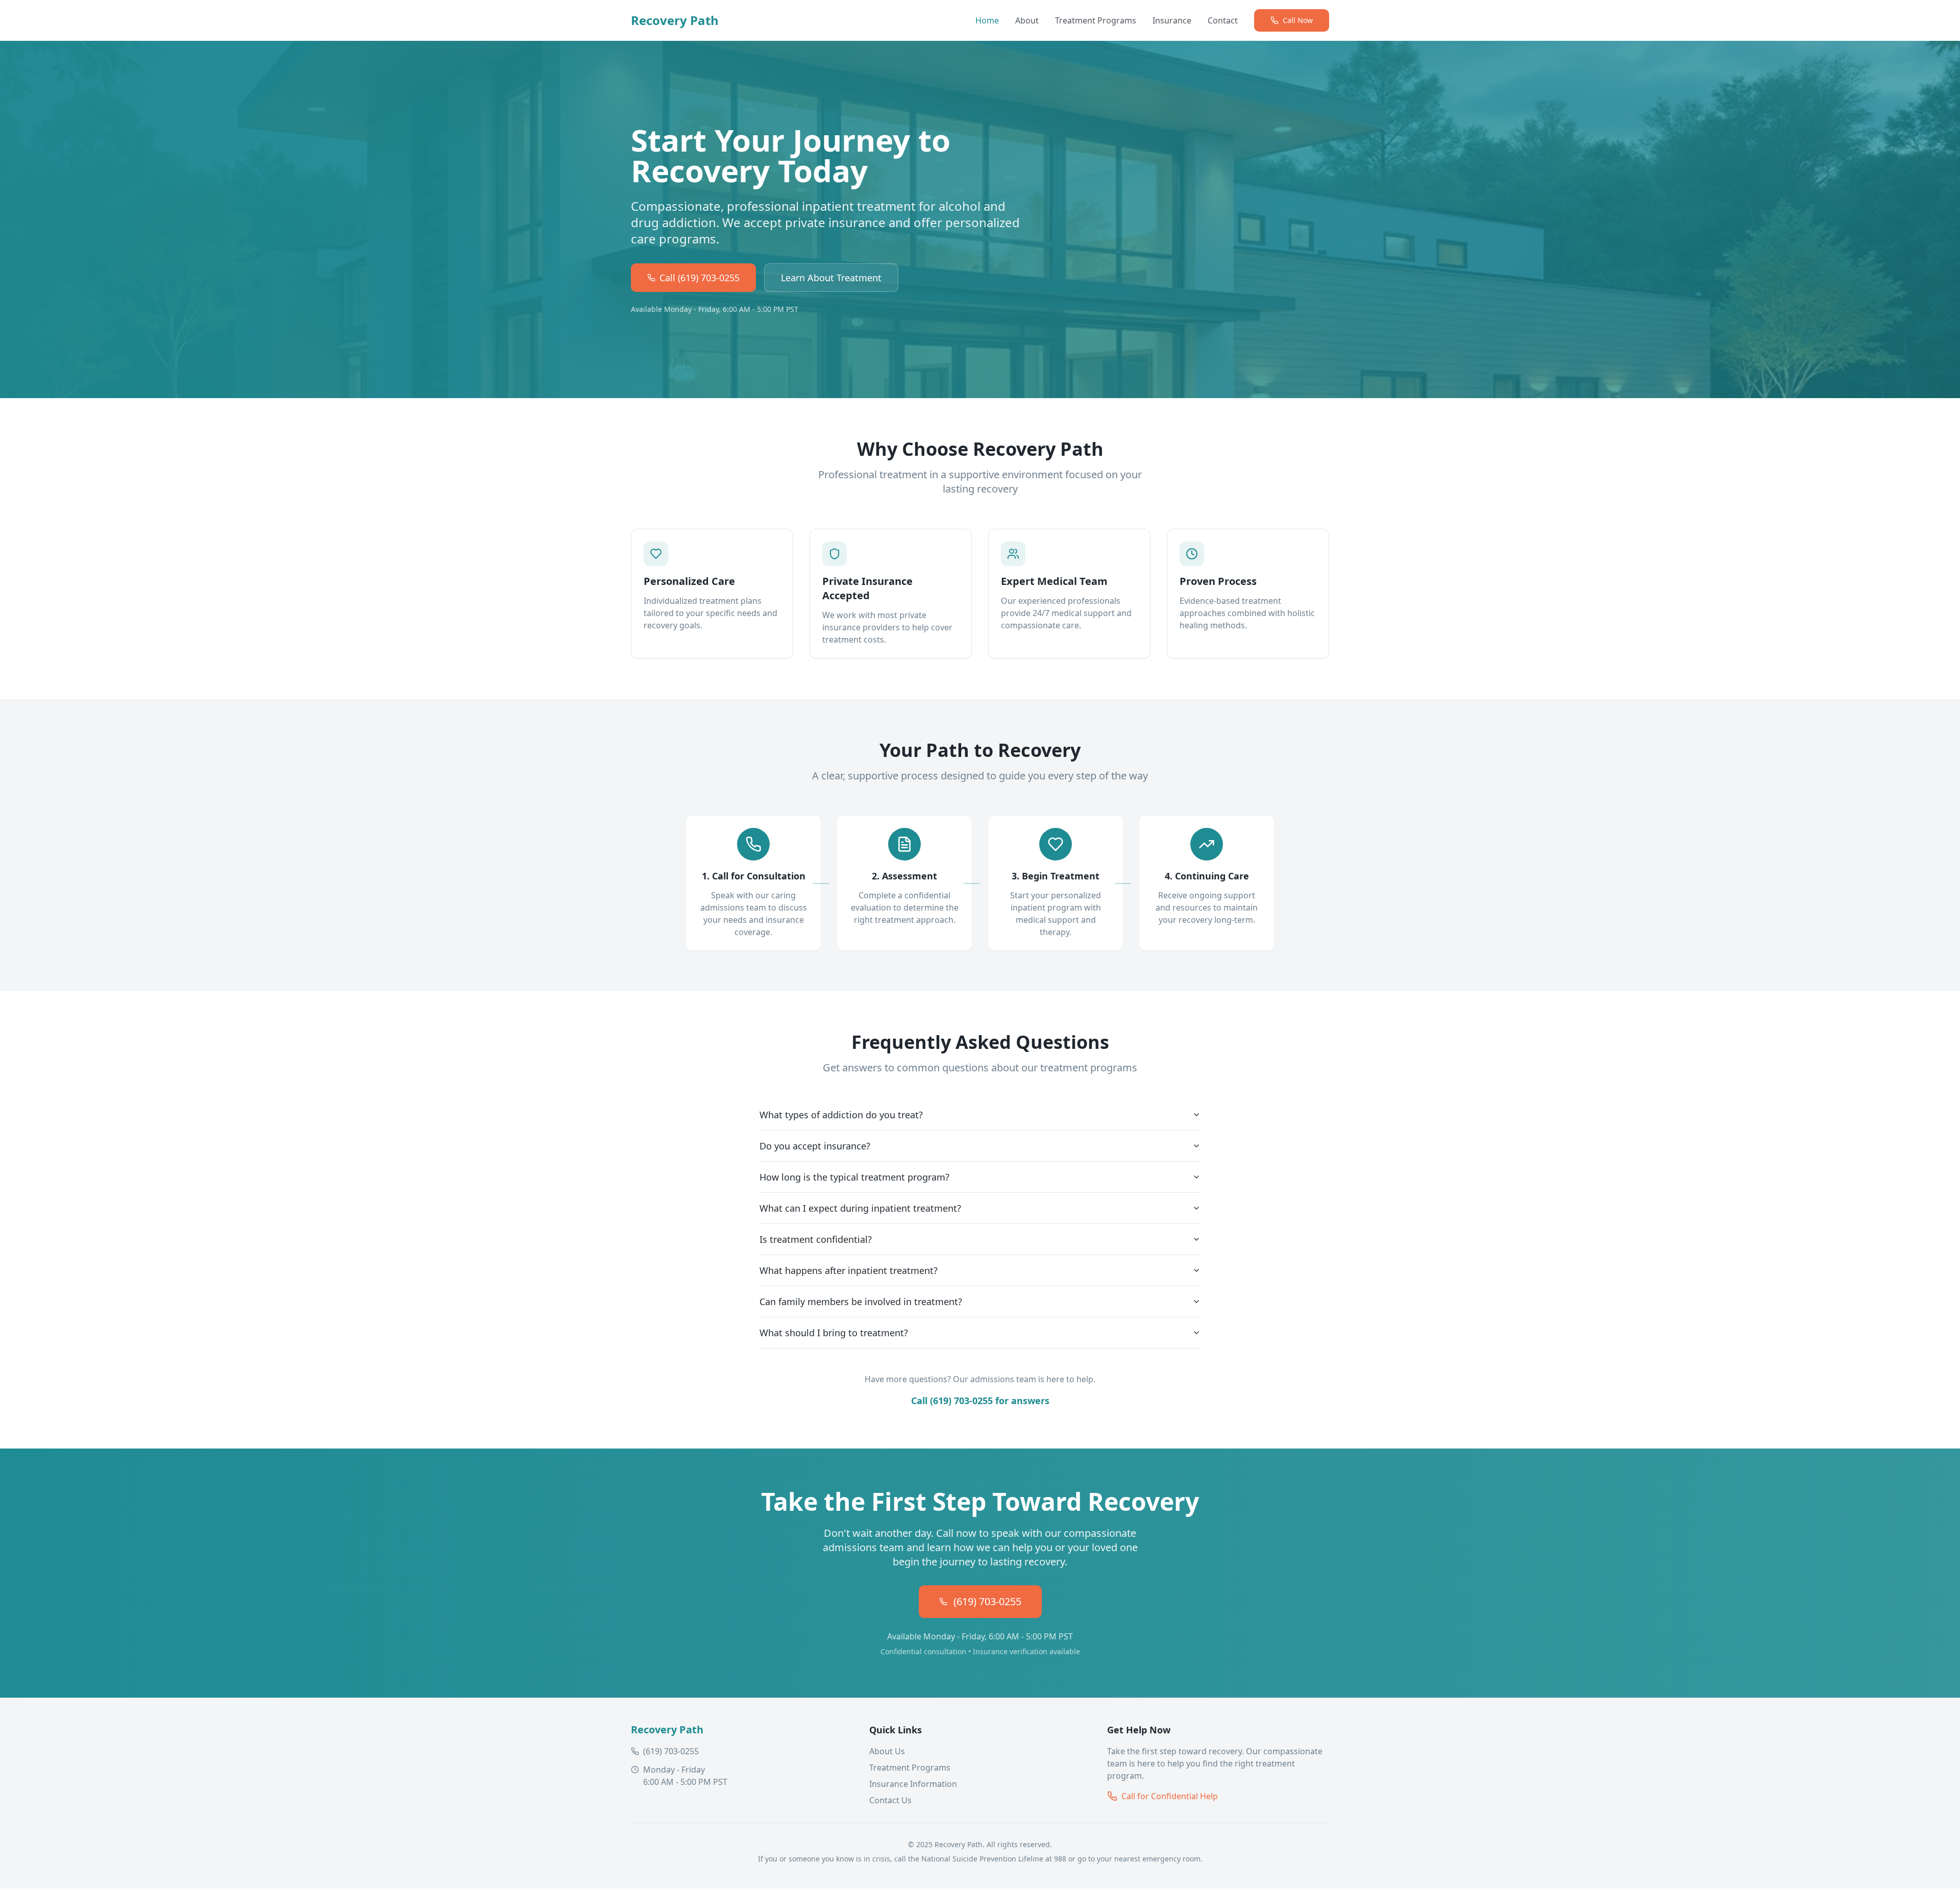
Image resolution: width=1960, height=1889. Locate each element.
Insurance (1172, 20)
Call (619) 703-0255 (700, 278)
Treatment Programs (1096, 20)
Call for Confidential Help (1170, 1796)
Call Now (1298, 20)
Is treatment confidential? (816, 1239)
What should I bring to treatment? (834, 1333)
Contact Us (890, 1800)
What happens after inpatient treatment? (849, 1270)
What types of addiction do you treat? (841, 1115)
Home (987, 20)
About (1027, 20)
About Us (887, 1751)
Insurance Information (913, 1784)
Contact (1223, 20)
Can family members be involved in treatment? (861, 1302)
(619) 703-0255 (987, 1601)
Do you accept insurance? (815, 1146)
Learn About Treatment (831, 278)
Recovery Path (675, 20)
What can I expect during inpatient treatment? (860, 1208)
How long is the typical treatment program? (854, 1177)
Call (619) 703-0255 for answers (980, 1401)
